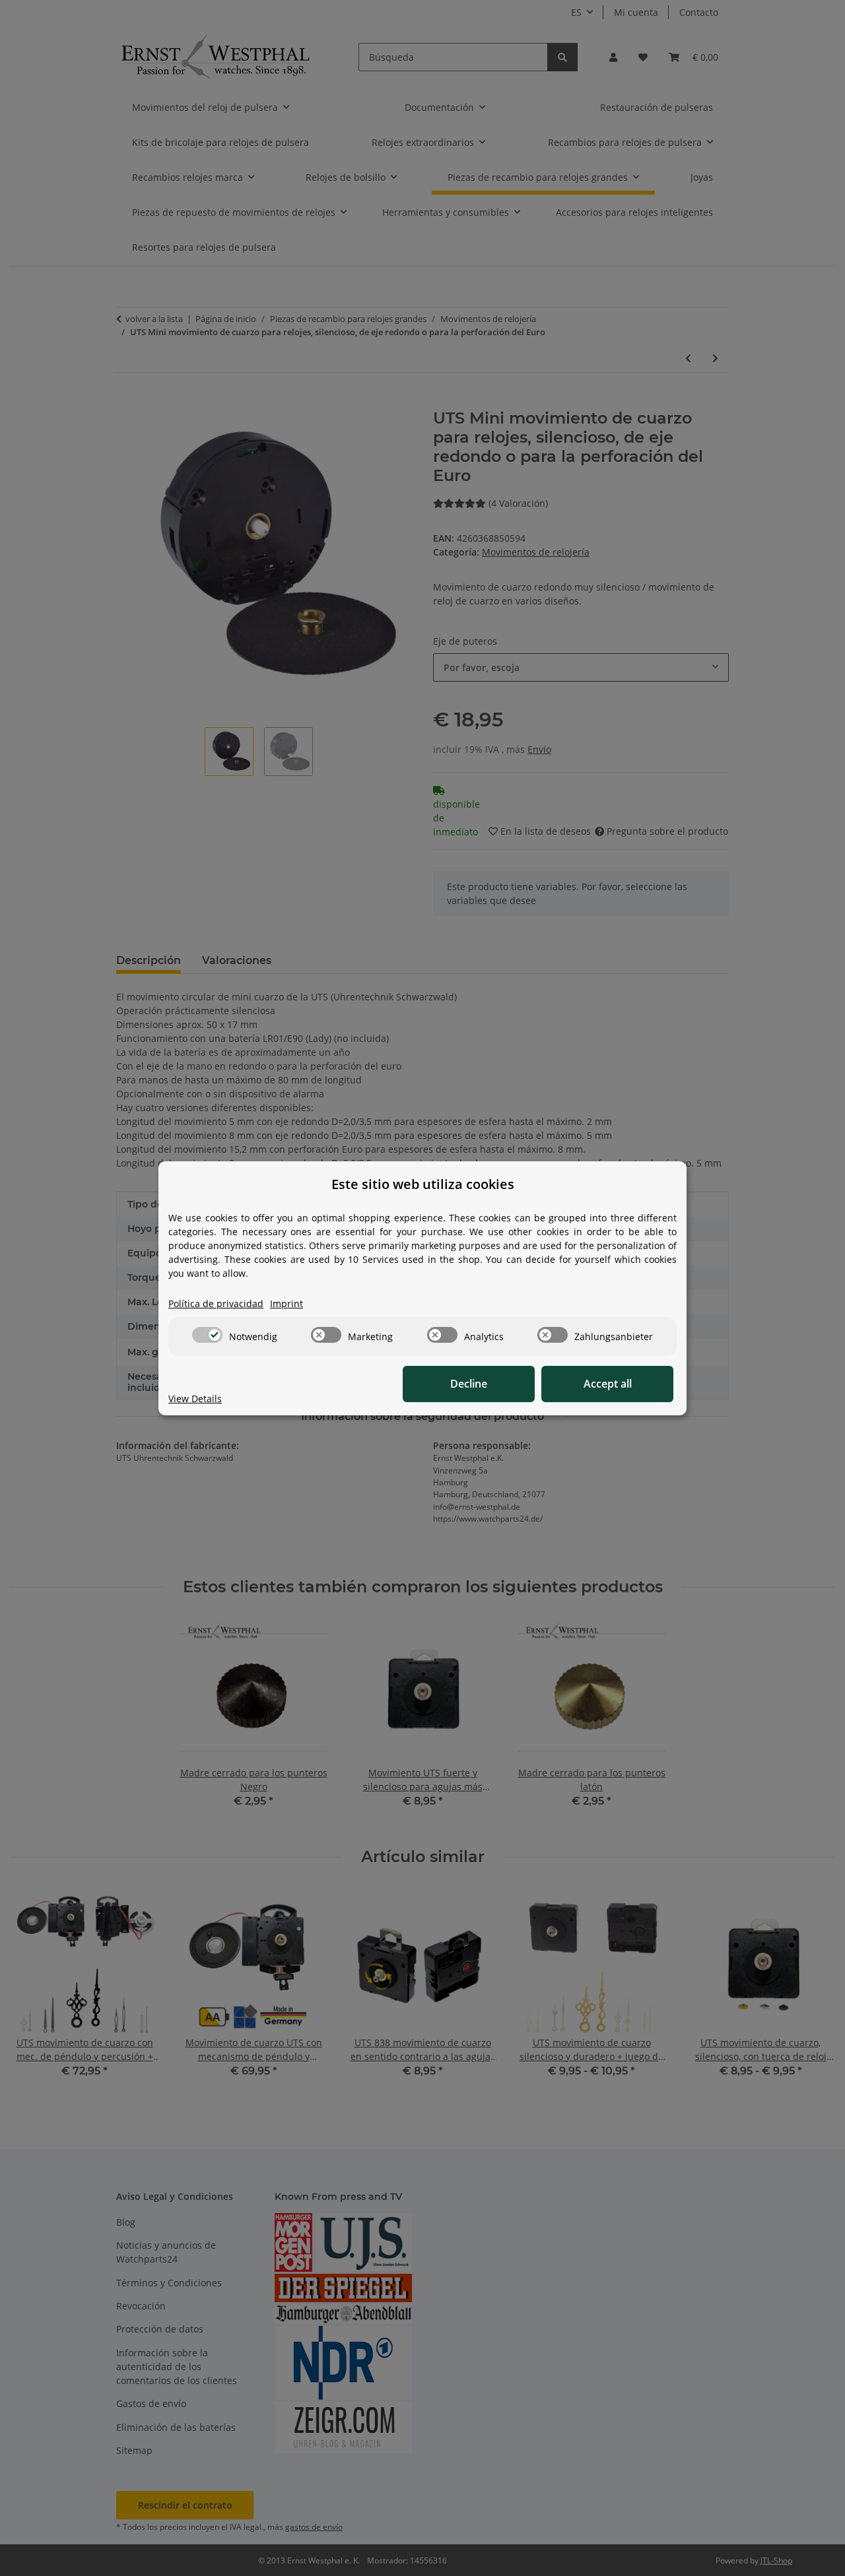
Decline (469, 1384)
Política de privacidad (216, 1304)
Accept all (608, 1384)
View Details (195, 1399)
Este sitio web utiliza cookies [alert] (423, 1184)
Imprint (287, 1304)
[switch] (207, 1335)
